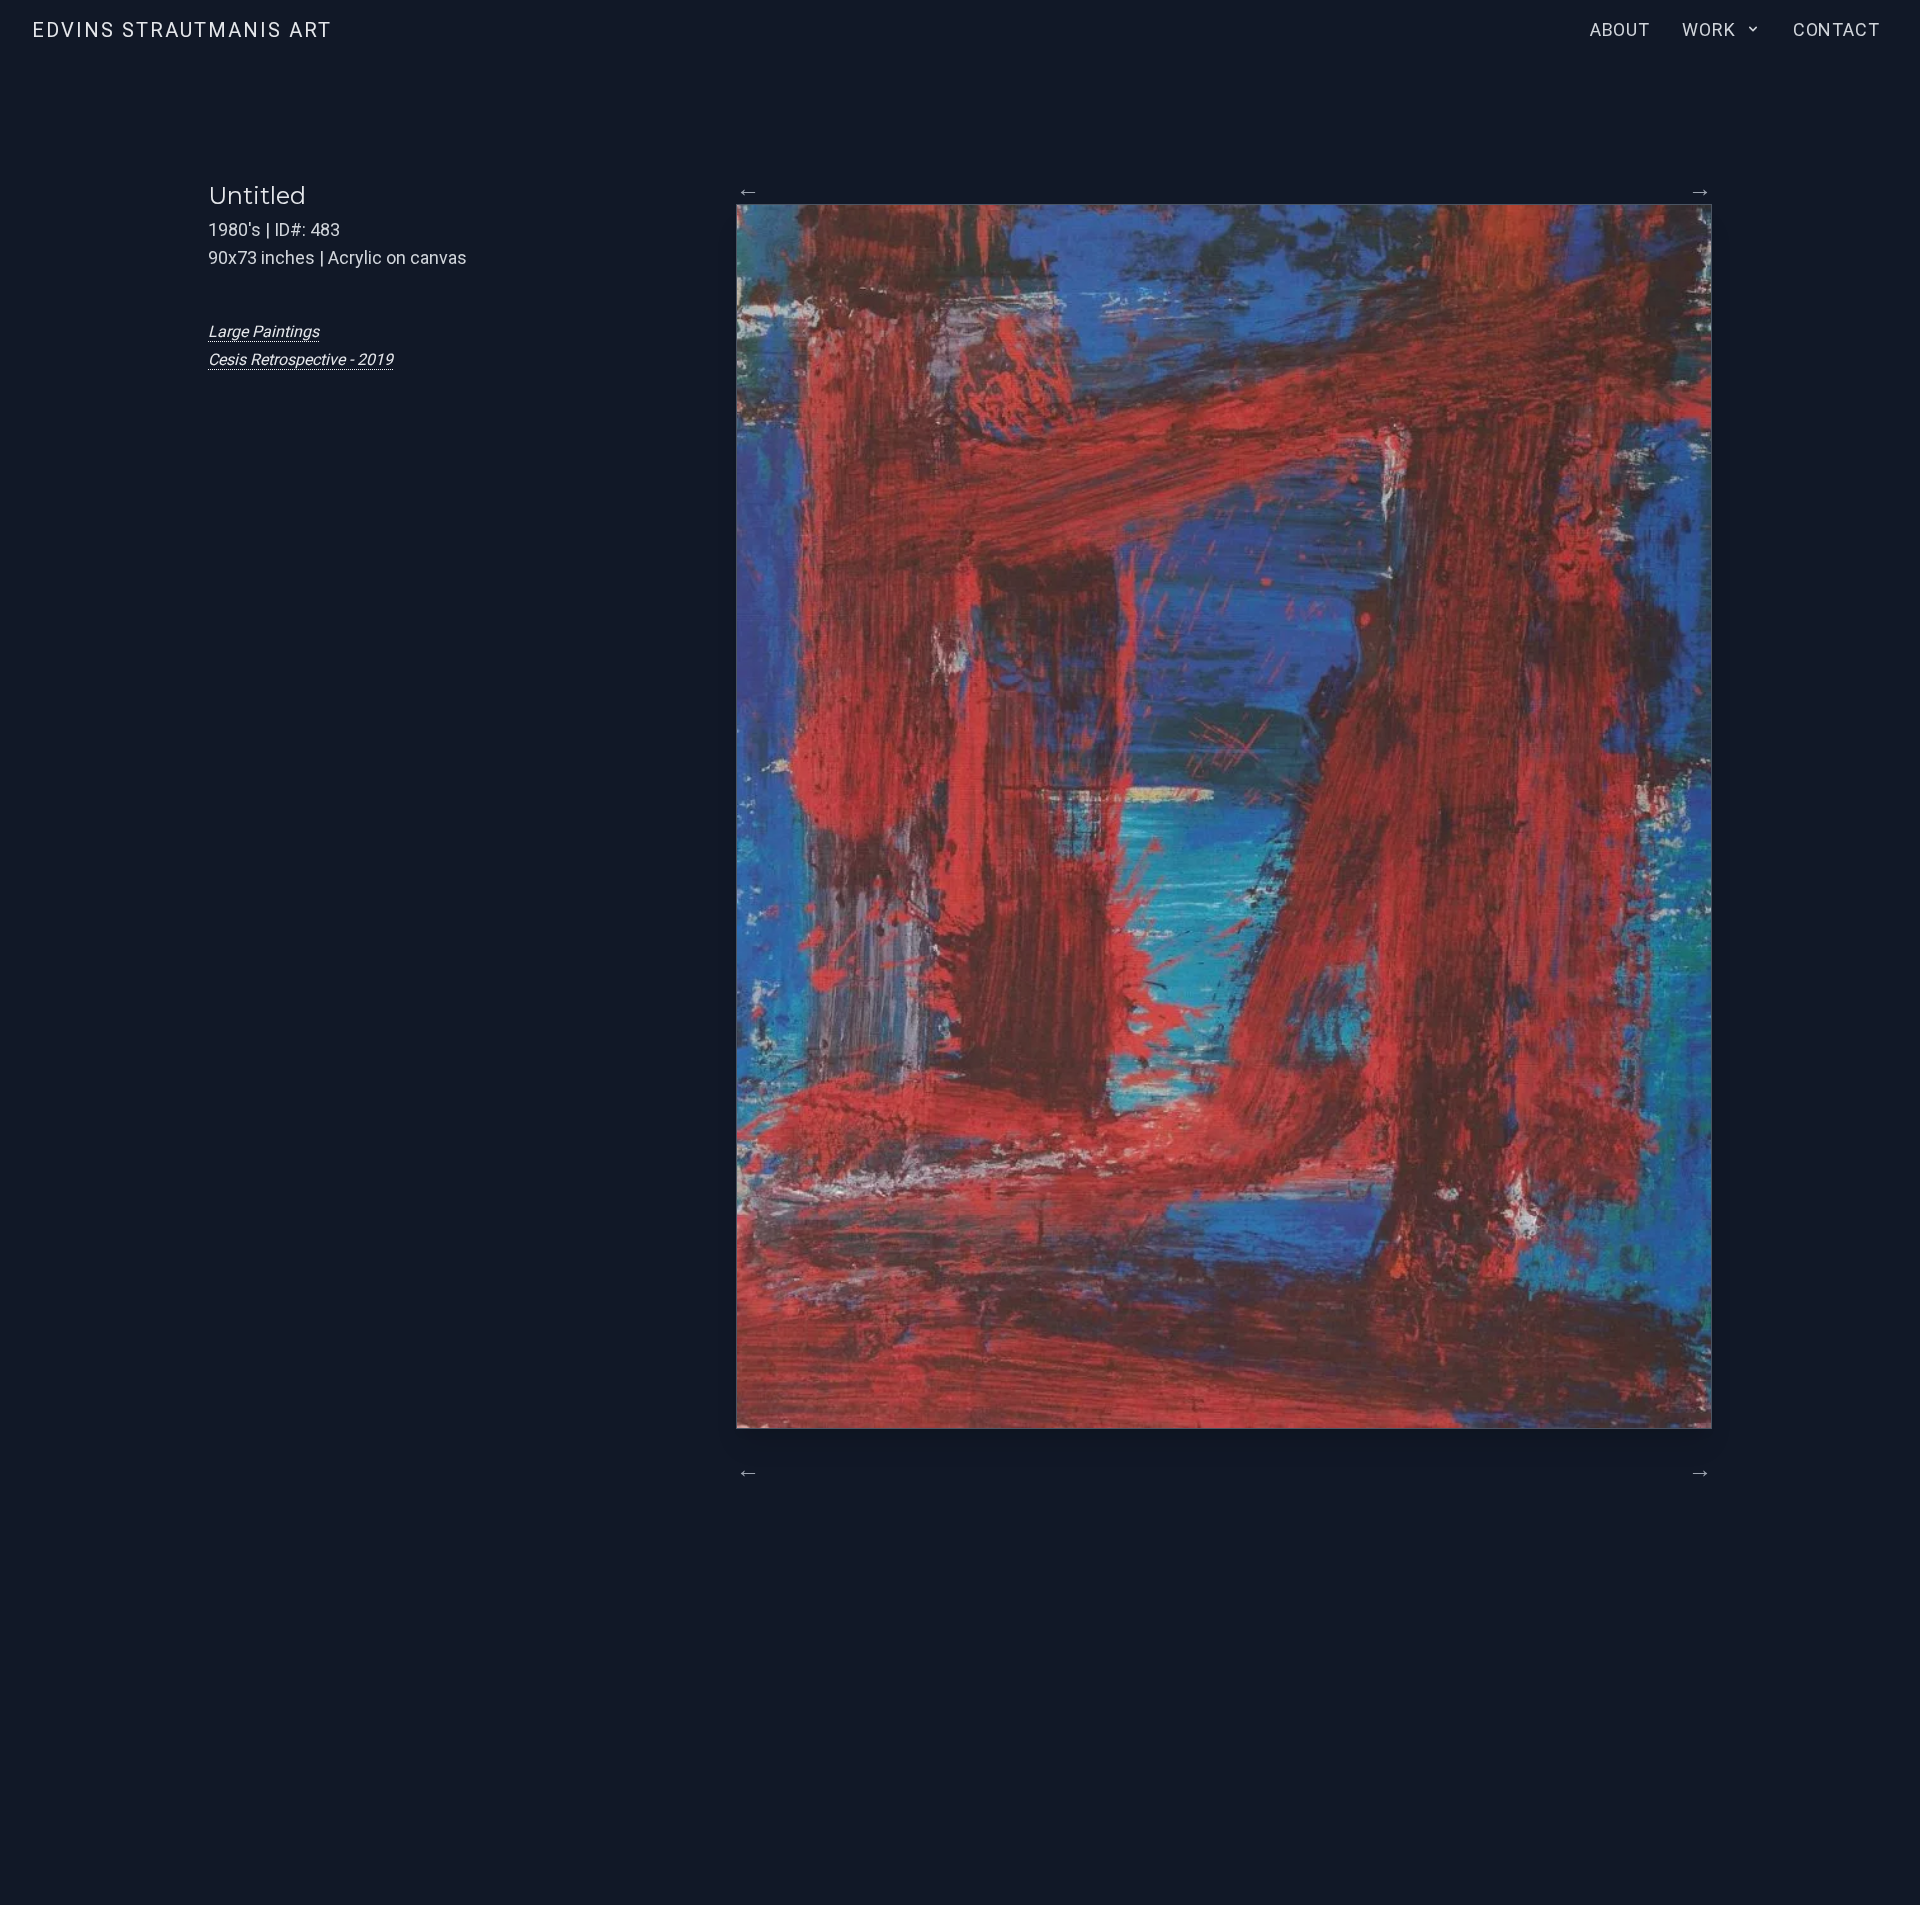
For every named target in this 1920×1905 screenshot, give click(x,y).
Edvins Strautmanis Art (182, 30)
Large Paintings (263, 331)
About (1620, 29)
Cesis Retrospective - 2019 (300, 359)
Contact (1836, 29)
